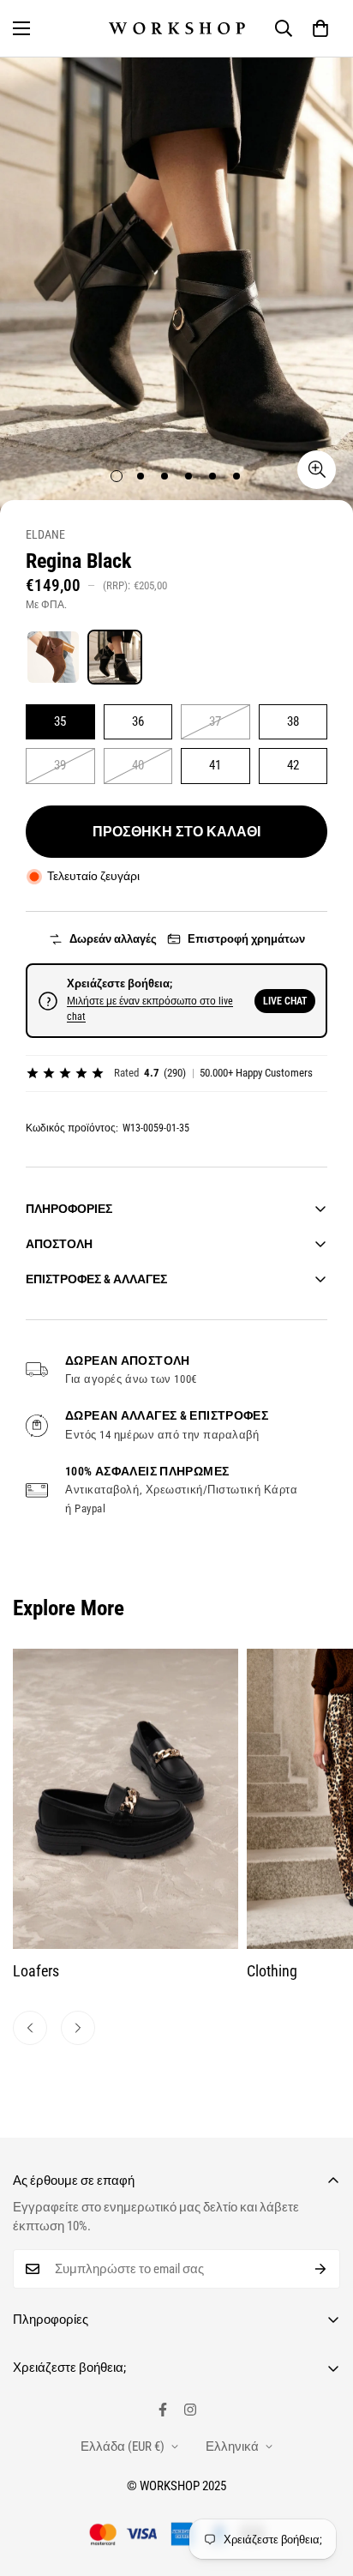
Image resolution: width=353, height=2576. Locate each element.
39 (60, 765)
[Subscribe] (321, 2269)
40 (138, 765)
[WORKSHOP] (177, 28)
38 (293, 721)
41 (215, 765)
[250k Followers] (163, 2410)
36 (138, 721)
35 (60, 721)
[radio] (53, 657)
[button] (320, 28)
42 (293, 765)
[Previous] (30, 2028)
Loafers (36, 1971)
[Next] (78, 2028)
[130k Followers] (190, 2410)
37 (215, 721)
